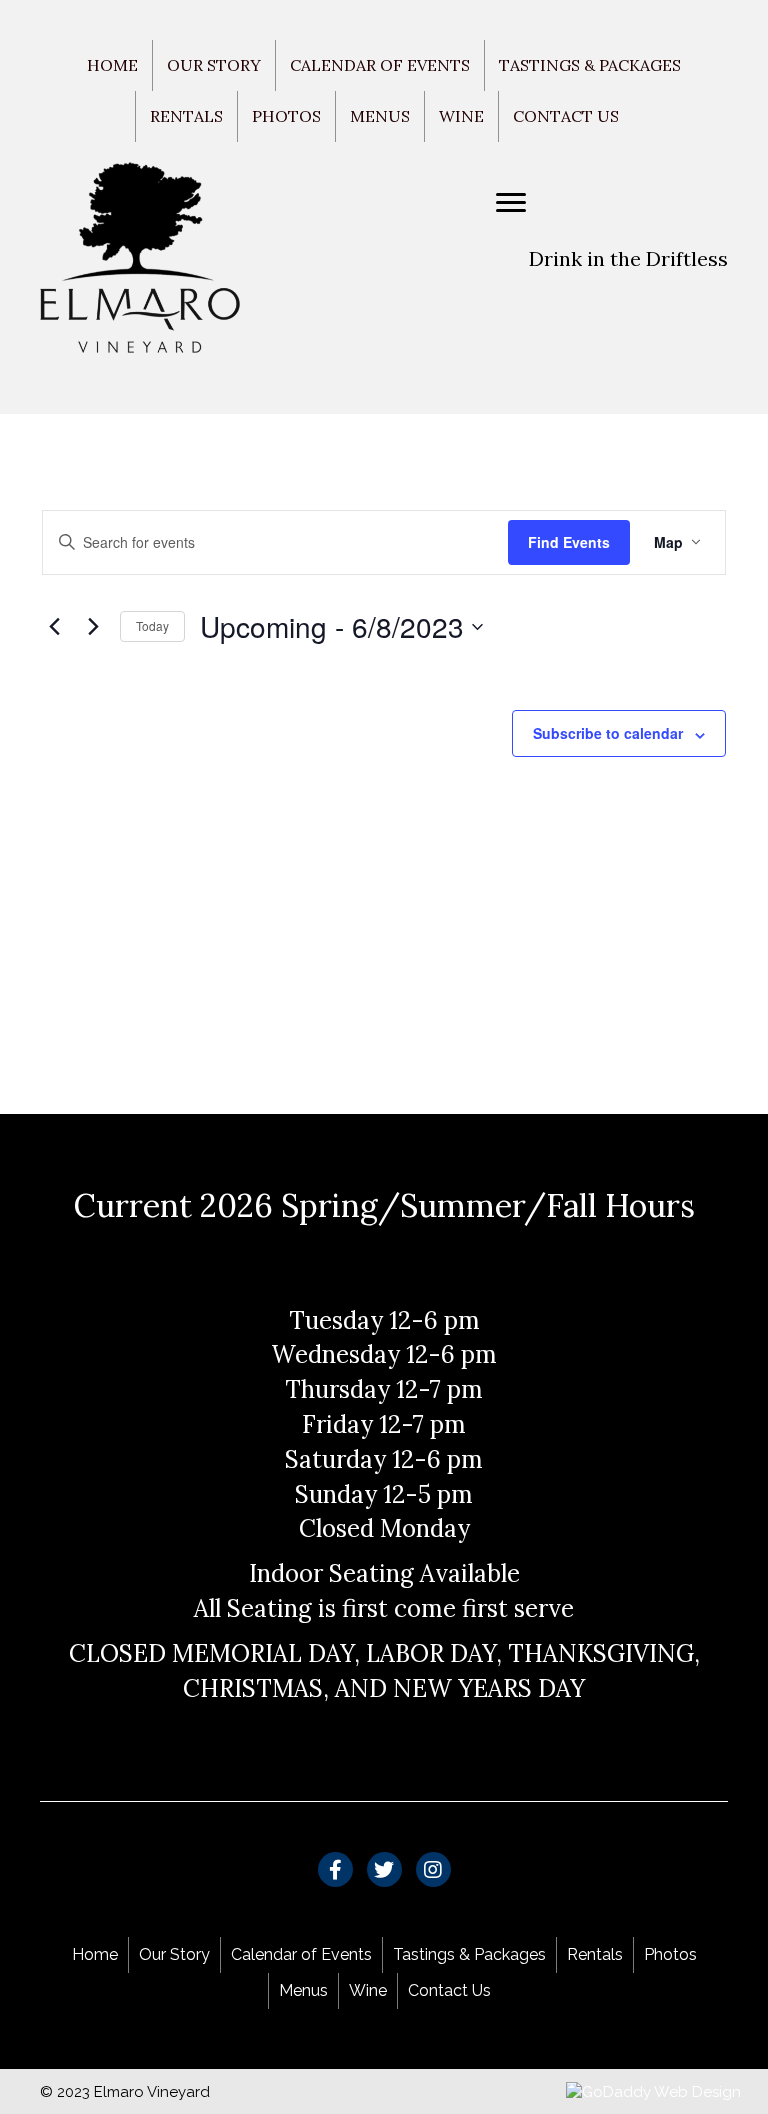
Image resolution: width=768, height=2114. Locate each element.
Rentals (186, 116)
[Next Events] (93, 627)
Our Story (214, 65)
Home (112, 65)
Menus (380, 116)
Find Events (569, 542)
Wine (461, 116)
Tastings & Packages (590, 65)
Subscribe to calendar (608, 733)
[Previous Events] (54, 627)
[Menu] (511, 203)
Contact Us (566, 116)
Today (152, 625)
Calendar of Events (380, 65)
